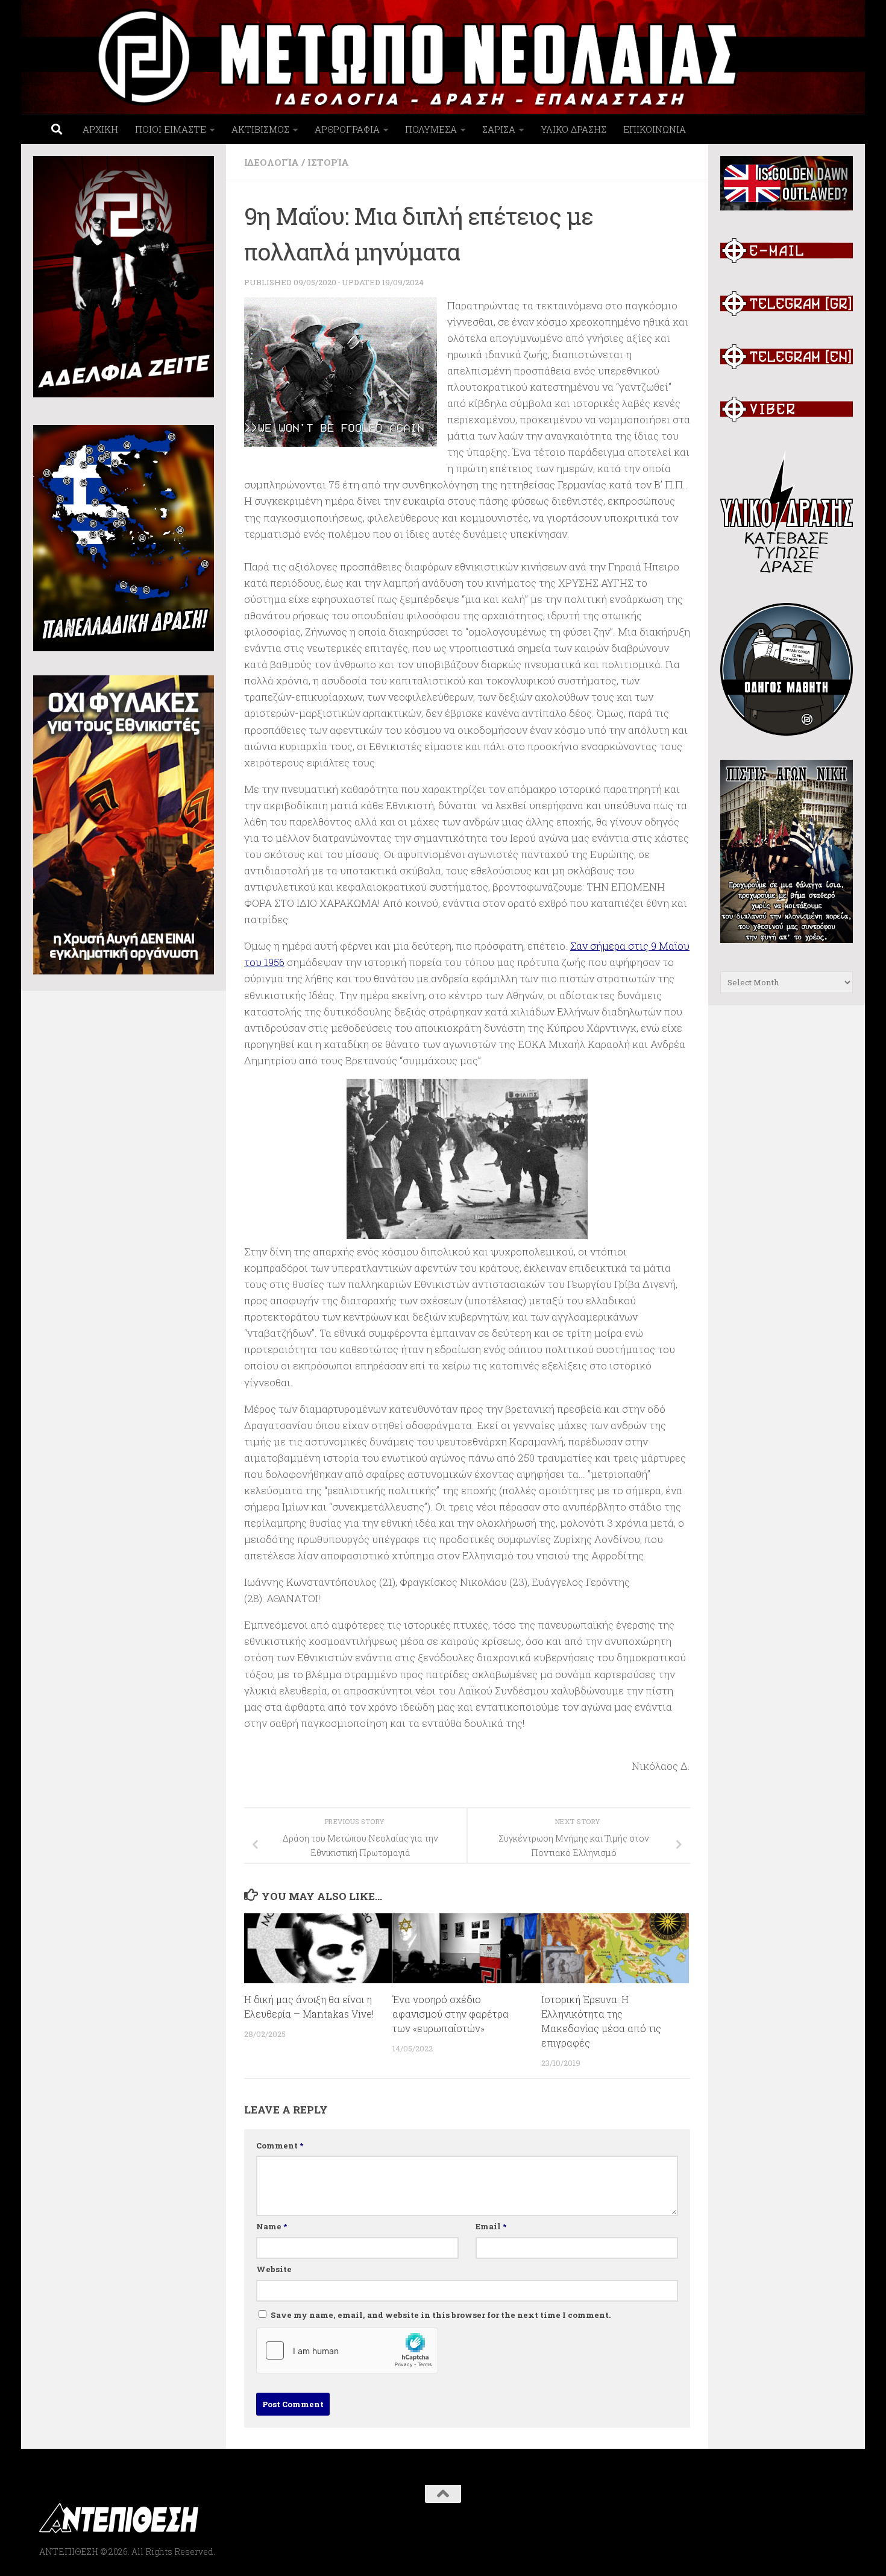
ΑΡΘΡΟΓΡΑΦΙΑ (347, 129)
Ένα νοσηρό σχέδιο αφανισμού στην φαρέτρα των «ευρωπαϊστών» (451, 2014)
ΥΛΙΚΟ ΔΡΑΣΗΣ (573, 129)
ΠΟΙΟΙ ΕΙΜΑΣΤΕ (171, 129)
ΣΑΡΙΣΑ (499, 129)
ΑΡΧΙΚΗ (100, 129)
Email (491, 2226)
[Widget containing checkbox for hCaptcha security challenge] (347, 2350)
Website (274, 2269)
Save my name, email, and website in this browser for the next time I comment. (441, 2315)
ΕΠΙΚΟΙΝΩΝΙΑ (655, 129)
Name (272, 2226)
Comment (280, 2145)
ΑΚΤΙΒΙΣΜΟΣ (260, 129)
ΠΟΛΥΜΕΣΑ (431, 129)
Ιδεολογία (272, 162)
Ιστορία (328, 162)
